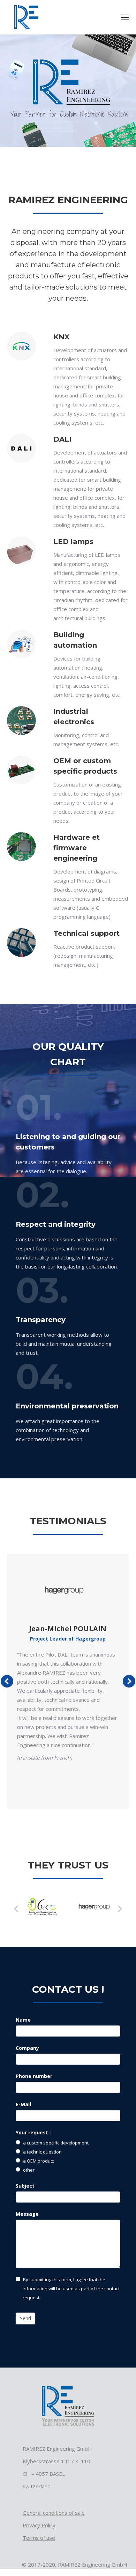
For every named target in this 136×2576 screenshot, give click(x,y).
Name (23, 2020)
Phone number (34, 2076)
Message (27, 2214)
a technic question (42, 2152)
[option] (42, 1907)
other (28, 2170)
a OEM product (38, 2161)
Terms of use (39, 2538)
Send (25, 2318)
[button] (16, 1909)
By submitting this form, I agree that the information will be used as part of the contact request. (71, 2289)
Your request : (33, 2132)
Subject (25, 2186)
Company (27, 2048)
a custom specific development (55, 2143)
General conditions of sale (54, 2513)
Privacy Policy (39, 2525)
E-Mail (23, 2104)
